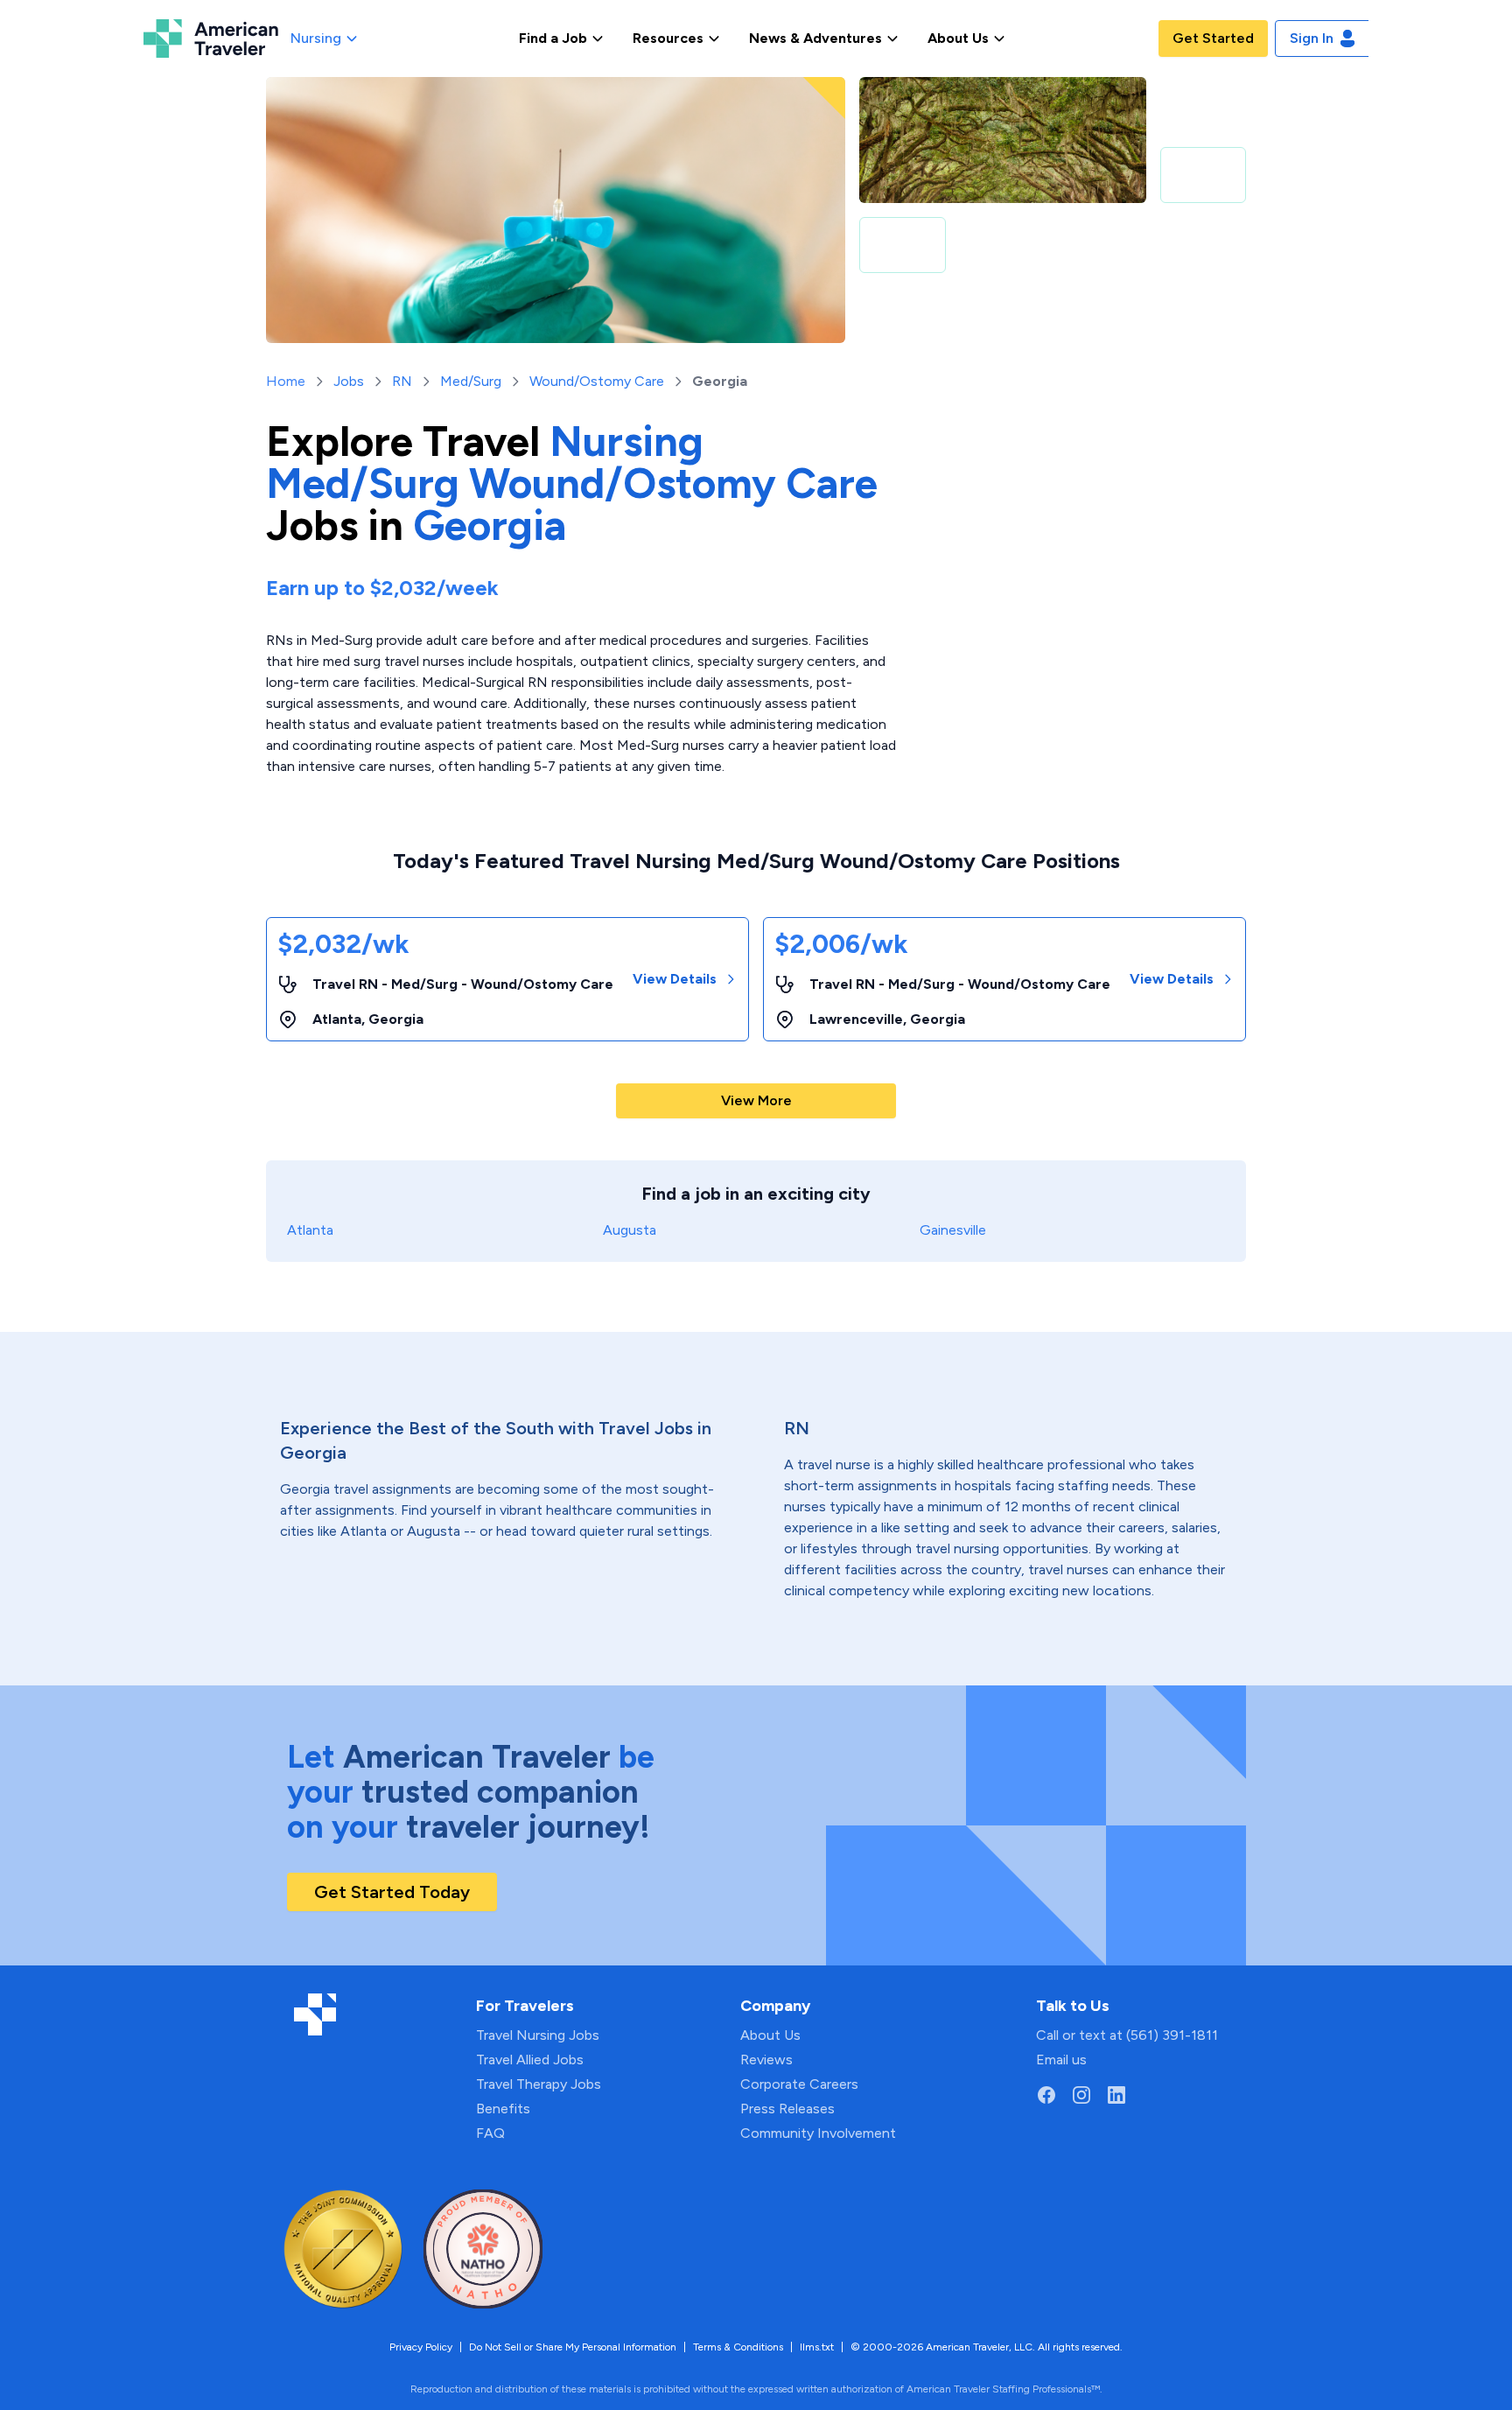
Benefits (503, 2109)
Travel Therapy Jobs (539, 2084)
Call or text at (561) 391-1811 (1127, 2035)
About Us (770, 2035)
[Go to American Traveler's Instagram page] (1081, 2095)
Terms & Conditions (738, 2347)
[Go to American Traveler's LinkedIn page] (1116, 2095)
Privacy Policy (421, 2347)
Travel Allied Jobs (530, 2060)
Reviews (766, 2060)
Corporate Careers (799, 2084)
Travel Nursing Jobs (538, 2035)
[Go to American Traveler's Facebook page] (1046, 2095)
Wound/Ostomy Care (597, 381)
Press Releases (787, 2109)
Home (286, 381)
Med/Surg (471, 381)
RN (402, 381)
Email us (1061, 2060)
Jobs (349, 381)
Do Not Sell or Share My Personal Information (573, 2347)
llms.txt (817, 2347)
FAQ (490, 2133)
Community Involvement (818, 2133)
